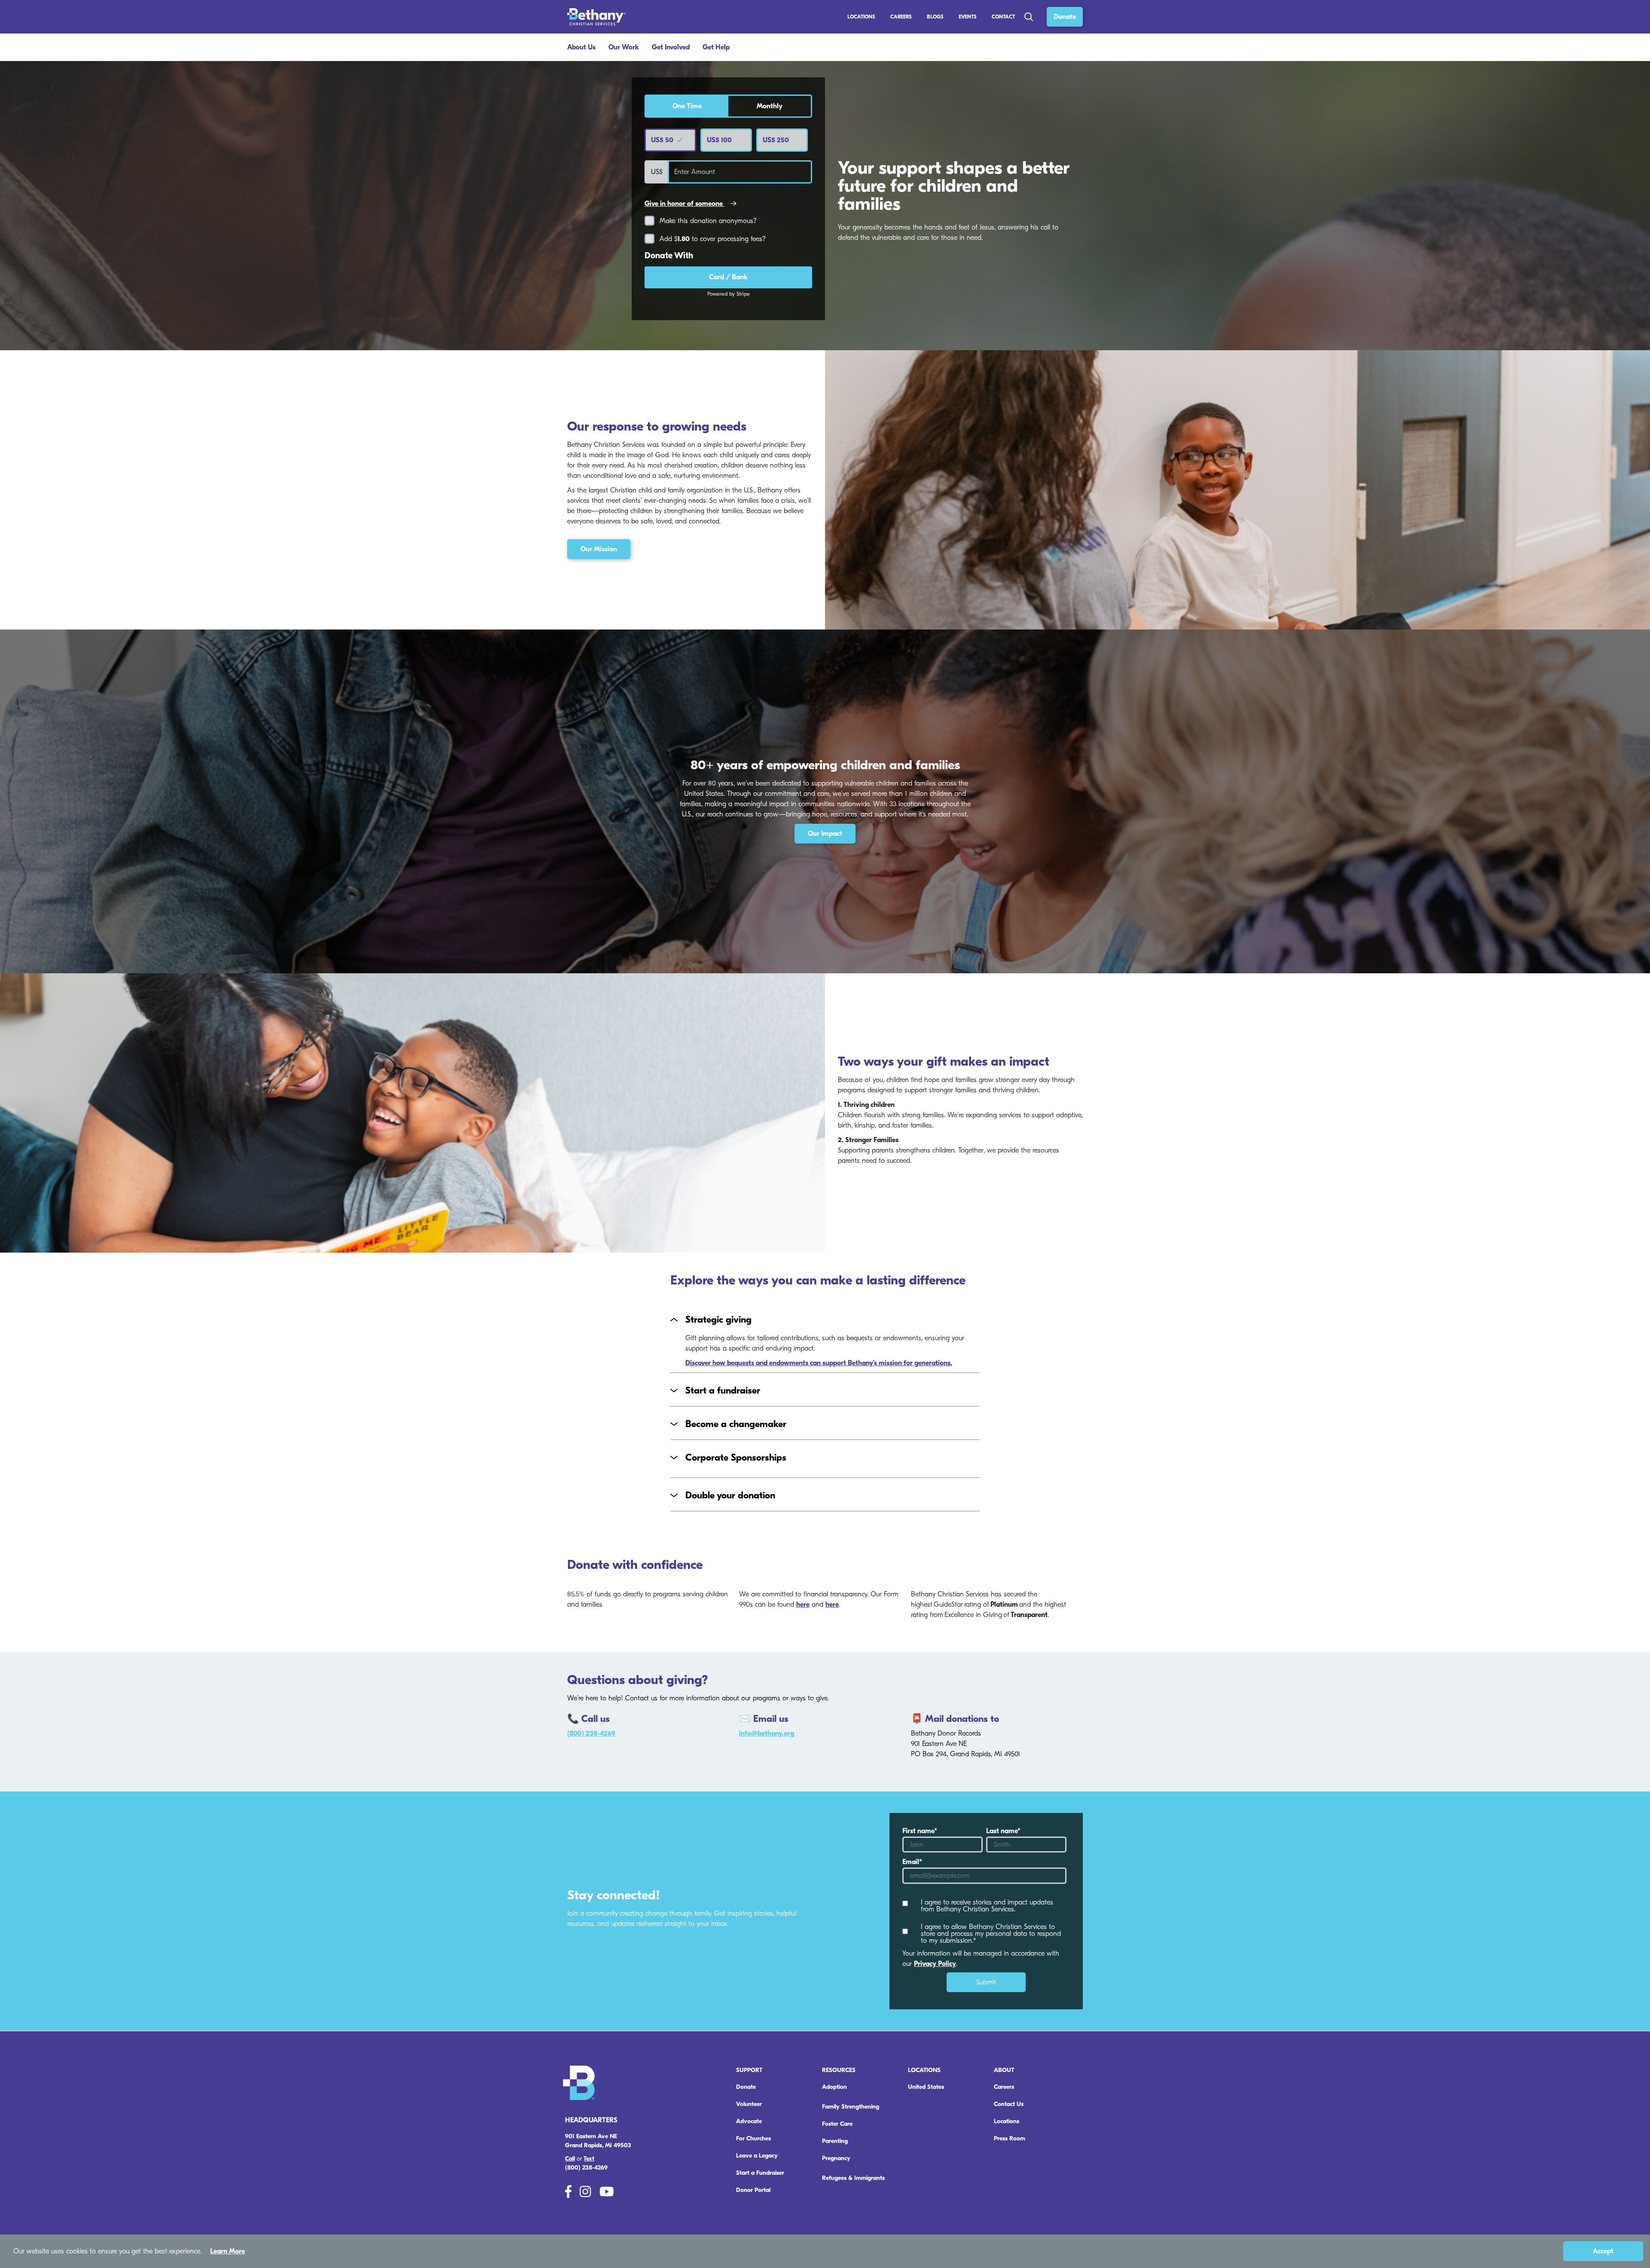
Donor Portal (753, 2190)
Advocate (749, 2121)
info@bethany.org (767, 1733)
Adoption (834, 2087)
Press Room (1010, 2138)
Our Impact (825, 834)
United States (926, 2087)
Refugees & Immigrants (853, 2178)
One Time (687, 106)
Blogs (935, 17)
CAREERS (901, 17)
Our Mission (599, 549)
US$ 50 (663, 140)
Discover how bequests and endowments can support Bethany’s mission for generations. (819, 1363)
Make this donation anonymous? (708, 221)
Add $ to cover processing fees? (713, 239)
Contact (1003, 17)
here (803, 1605)
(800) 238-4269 (592, 1733)
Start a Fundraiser (760, 2173)
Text (589, 2159)
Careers (1004, 2087)
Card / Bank (728, 277)
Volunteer (749, 2104)
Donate (1065, 17)
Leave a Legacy (757, 2156)
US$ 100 (719, 140)
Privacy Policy (935, 1964)
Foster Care (837, 2124)
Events (968, 17)
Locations (861, 17)
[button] (825, 1320)
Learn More (228, 2251)
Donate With (669, 256)
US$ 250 (776, 140)
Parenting (835, 2141)
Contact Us (1009, 2104)
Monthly (770, 106)
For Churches (753, 2138)
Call (570, 2159)
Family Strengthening (851, 2107)
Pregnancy (836, 2158)
